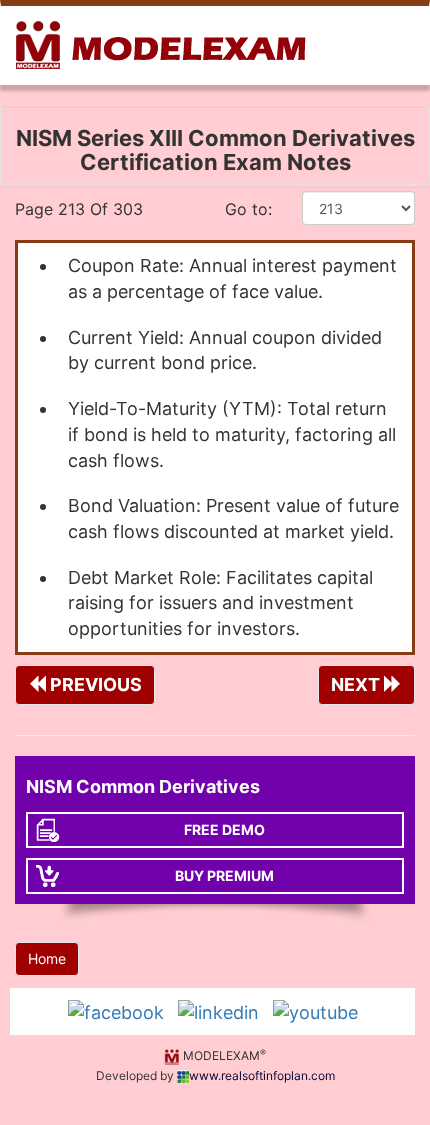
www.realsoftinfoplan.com (262, 1075)
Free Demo (224, 829)
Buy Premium (224, 875)
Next (357, 684)
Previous (94, 684)
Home (47, 958)
